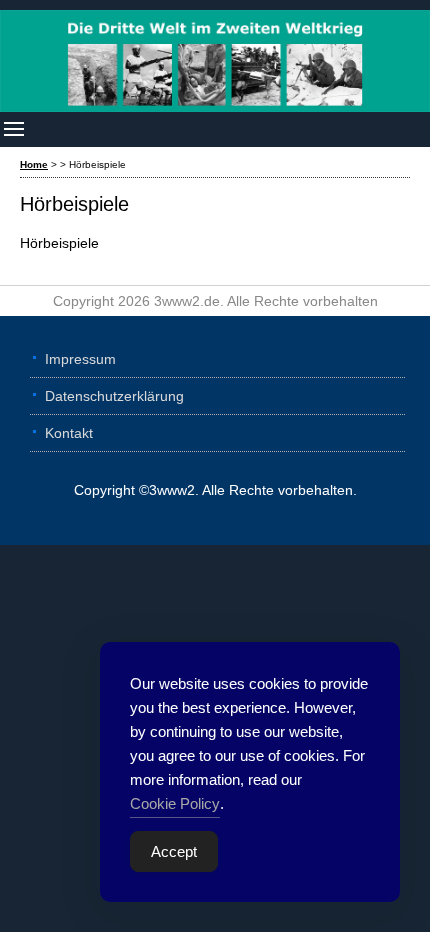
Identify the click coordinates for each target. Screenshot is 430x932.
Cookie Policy (175, 803)
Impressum (80, 359)
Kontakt (69, 433)
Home (34, 164)
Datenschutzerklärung (114, 396)
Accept (174, 851)
